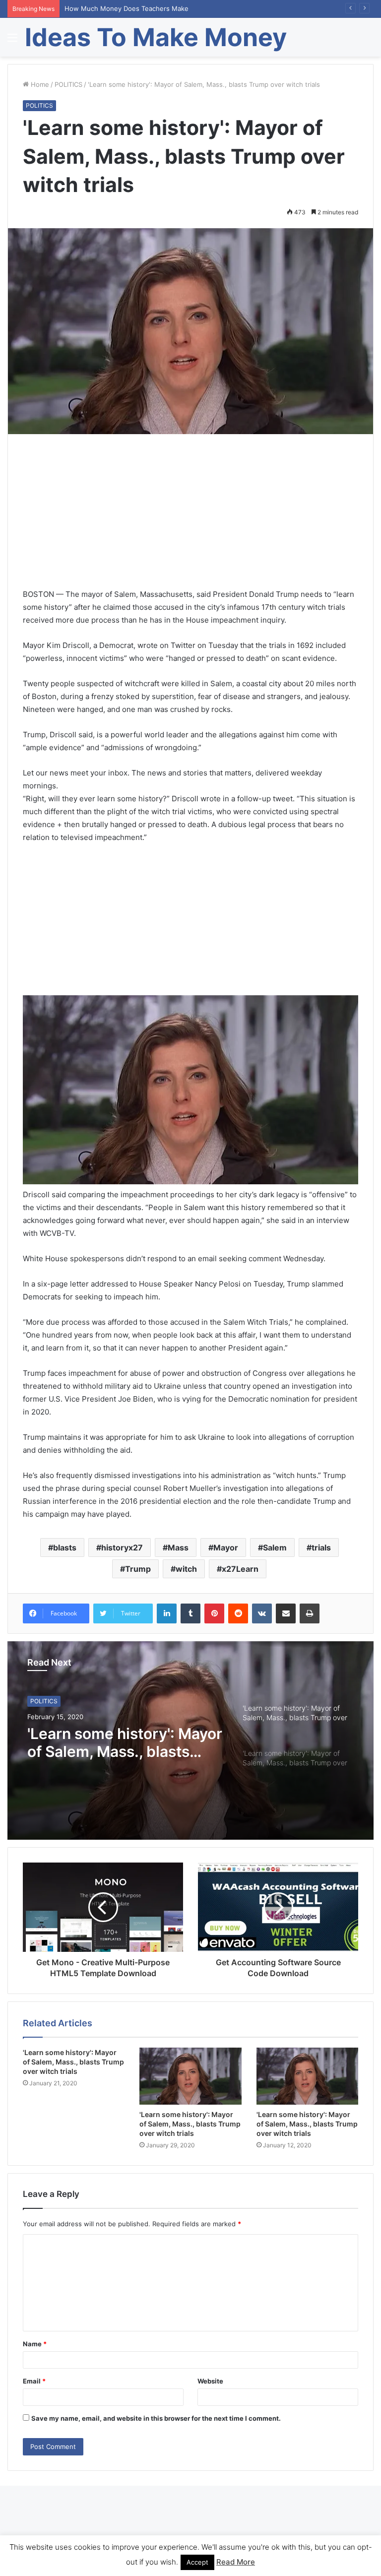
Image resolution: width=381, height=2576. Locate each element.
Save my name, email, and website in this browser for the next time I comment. (156, 2418)
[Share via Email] (286, 1613)
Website (210, 2381)
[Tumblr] (190, 1613)
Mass (178, 1547)
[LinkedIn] (167, 1613)
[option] (190, 1740)
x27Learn (240, 1569)
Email (34, 2381)
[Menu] (12, 41)
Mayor (226, 1547)
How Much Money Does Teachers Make (127, 8)
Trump (138, 1569)
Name (35, 2344)
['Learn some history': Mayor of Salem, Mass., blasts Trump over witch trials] (190, 2076)
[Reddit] (238, 1613)
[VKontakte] (262, 1613)
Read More (236, 2562)
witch (186, 1569)
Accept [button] (197, 2562)
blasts (65, 1547)
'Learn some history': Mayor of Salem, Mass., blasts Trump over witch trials (125, 1743)
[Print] (310, 1613)
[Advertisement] (190, 518)
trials (321, 1547)
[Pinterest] (214, 1613)
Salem (275, 1547)
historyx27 (122, 1547)
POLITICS (68, 84)
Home (39, 84)
